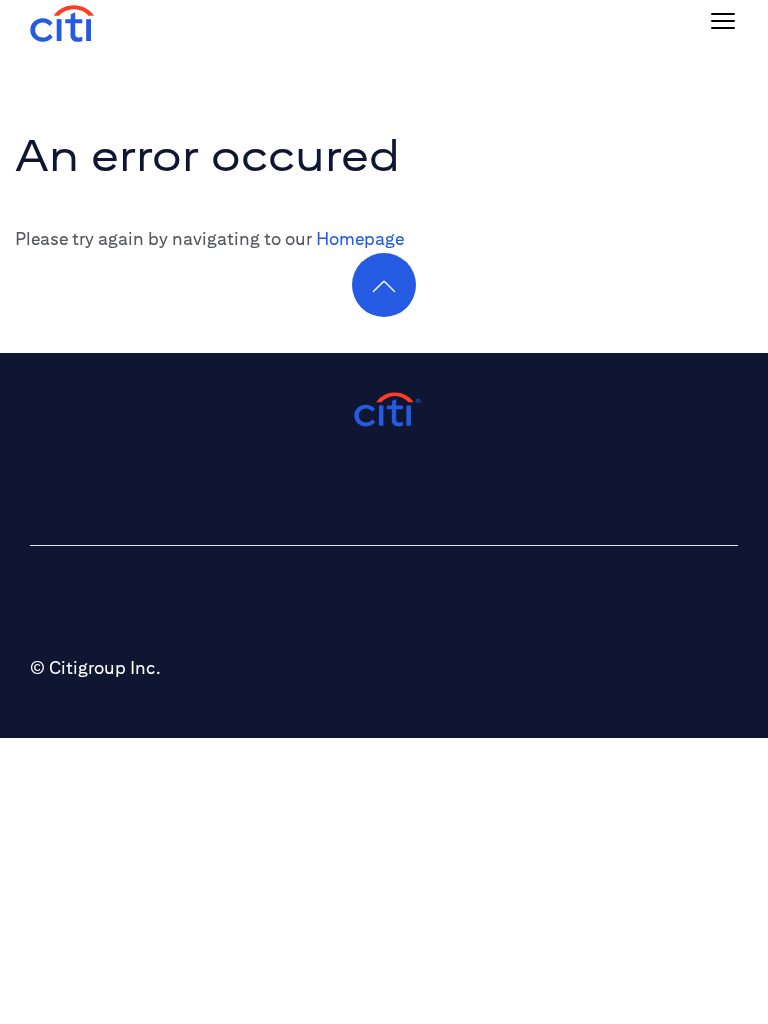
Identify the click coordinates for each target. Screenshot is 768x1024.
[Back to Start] (62, 21)
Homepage (360, 238)
